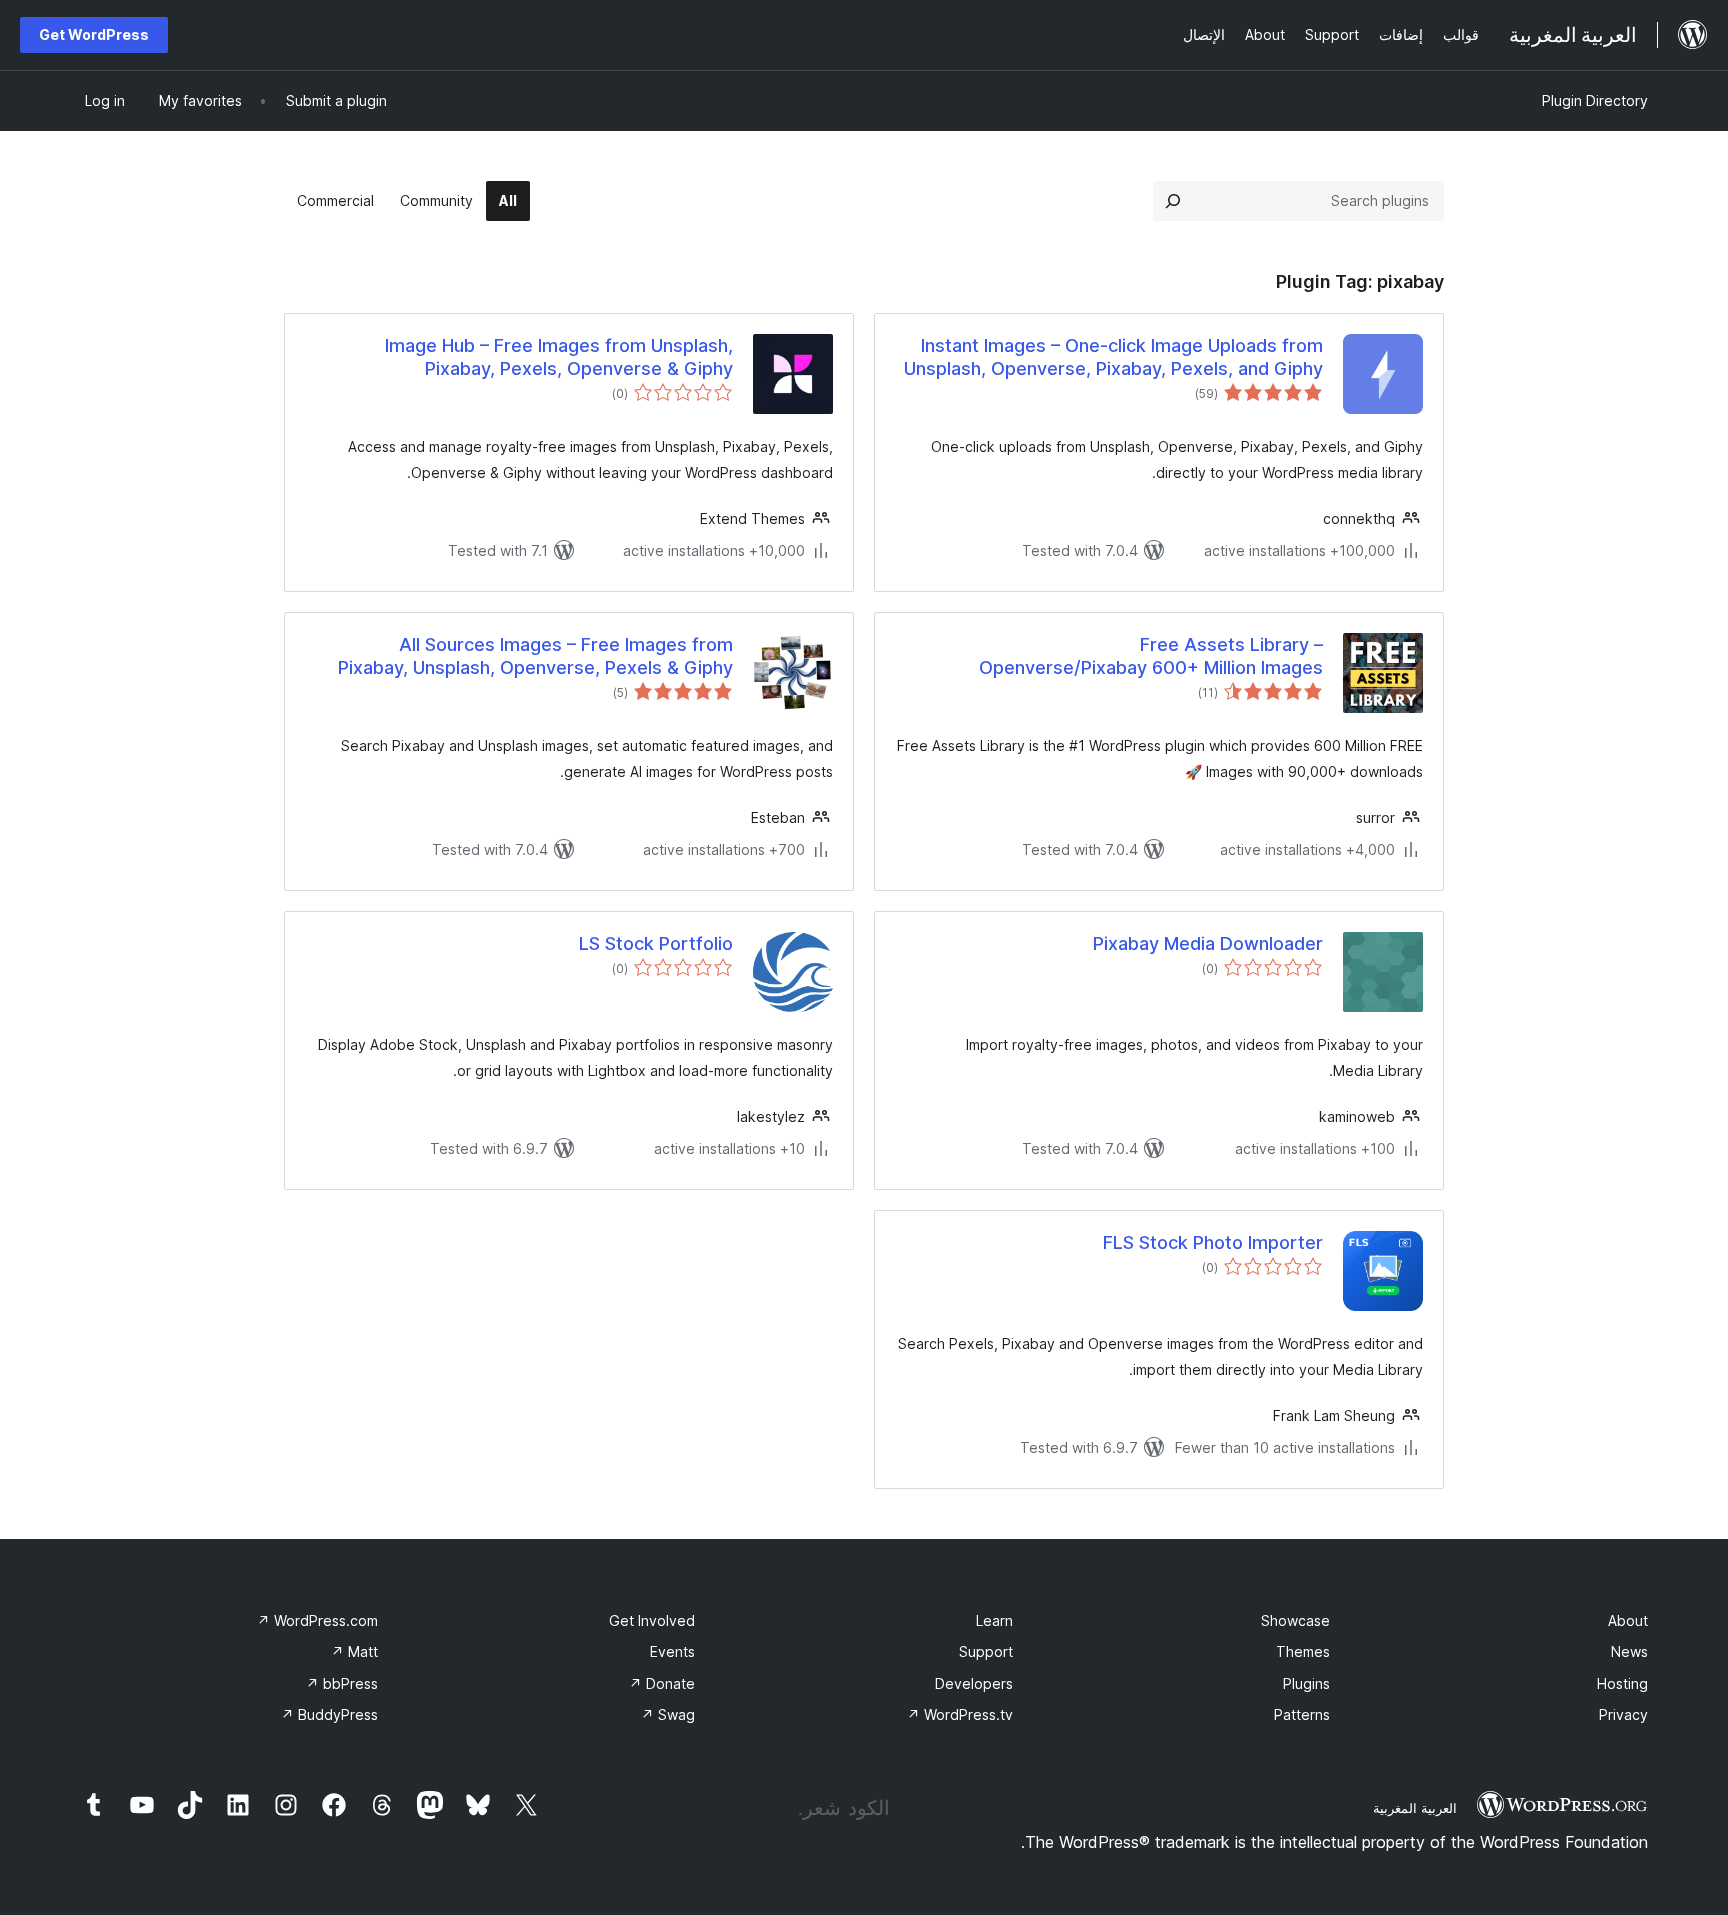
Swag (668, 1714)
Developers (974, 1683)
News (1629, 1651)
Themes (1303, 1651)
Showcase (1295, 1620)
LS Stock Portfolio (656, 943)
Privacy (1623, 1714)
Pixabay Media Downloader (1208, 943)
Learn (994, 1620)
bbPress (342, 1683)
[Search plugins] (1173, 201)
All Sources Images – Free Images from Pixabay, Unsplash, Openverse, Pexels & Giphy (535, 656)
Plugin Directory (1595, 100)
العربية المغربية (1415, 1808)
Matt (354, 1651)
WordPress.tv (960, 1714)
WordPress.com (317, 1620)
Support (986, 1651)
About (1628, 1620)
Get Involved (652, 1620)
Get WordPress (94, 34)
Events (672, 1651)
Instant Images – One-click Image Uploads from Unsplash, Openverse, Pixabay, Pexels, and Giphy (1113, 357)
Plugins (1306, 1683)
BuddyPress (329, 1714)
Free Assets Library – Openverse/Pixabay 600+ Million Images (1151, 656)
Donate (662, 1683)
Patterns (1302, 1714)
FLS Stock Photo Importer (1213, 1242)
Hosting (1622, 1683)
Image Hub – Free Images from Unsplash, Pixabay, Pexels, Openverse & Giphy (559, 357)
